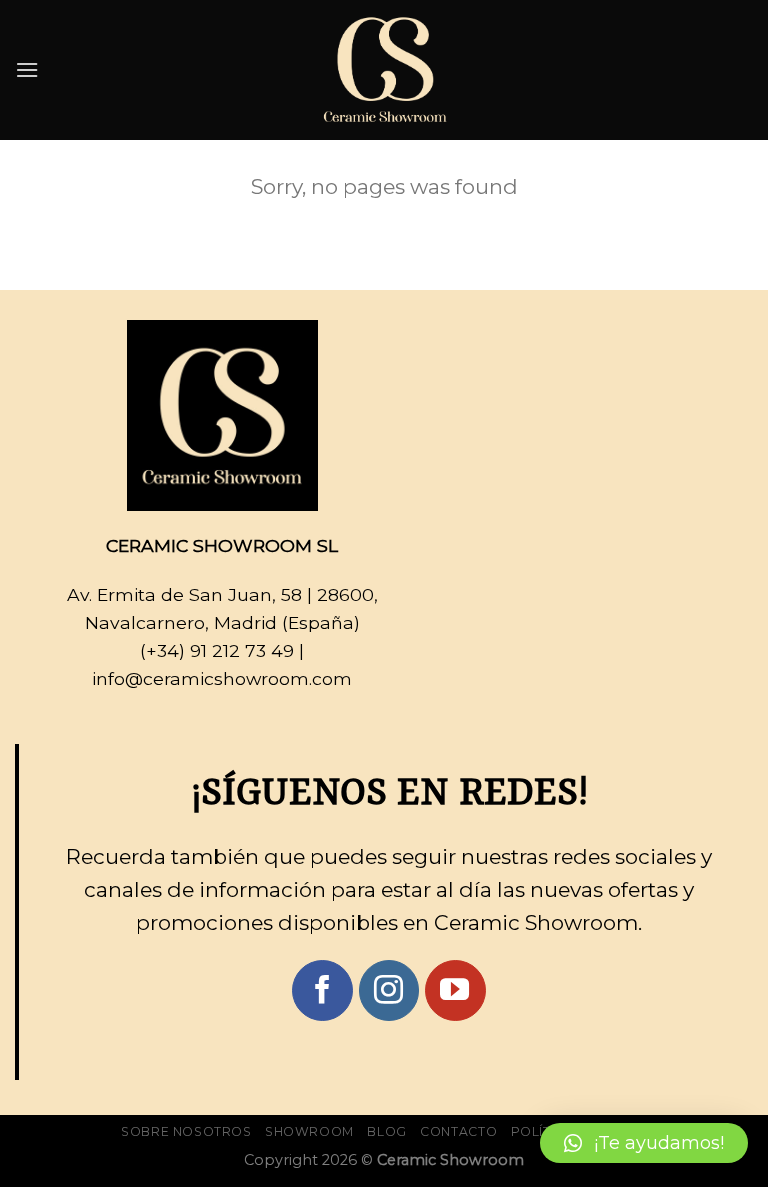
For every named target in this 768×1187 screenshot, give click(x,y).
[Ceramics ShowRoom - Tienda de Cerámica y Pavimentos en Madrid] (384, 70)
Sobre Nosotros (186, 1131)
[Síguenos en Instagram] (389, 990)
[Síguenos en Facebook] (322, 990)
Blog (386, 1131)
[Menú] (27, 69)
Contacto (458, 1131)
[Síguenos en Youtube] (455, 990)
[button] (644, 1143)
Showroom (309, 1131)
